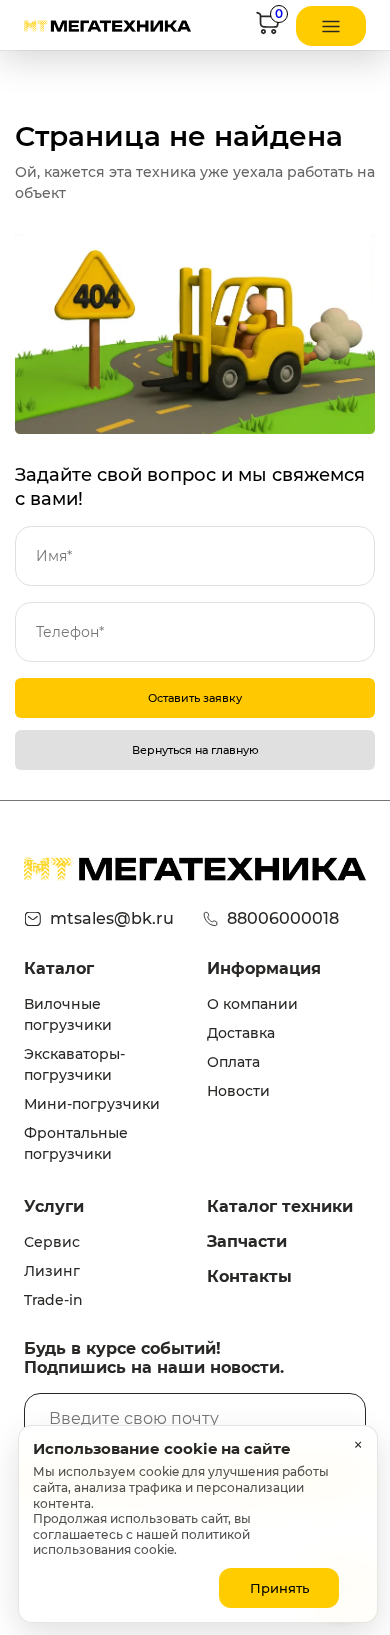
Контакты (249, 1276)
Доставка (241, 1033)
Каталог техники (280, 1206)
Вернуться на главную (195, 750)
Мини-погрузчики (92, 1104)
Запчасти (247, 1241)
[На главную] (107, 26)
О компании (252, 1004)
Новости (238, 1091)
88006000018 (283, 918)
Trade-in (53, 1300)
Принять (279, 1588)
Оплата (233, 1062)
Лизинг (52, 1271)
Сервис (52, 1242)
